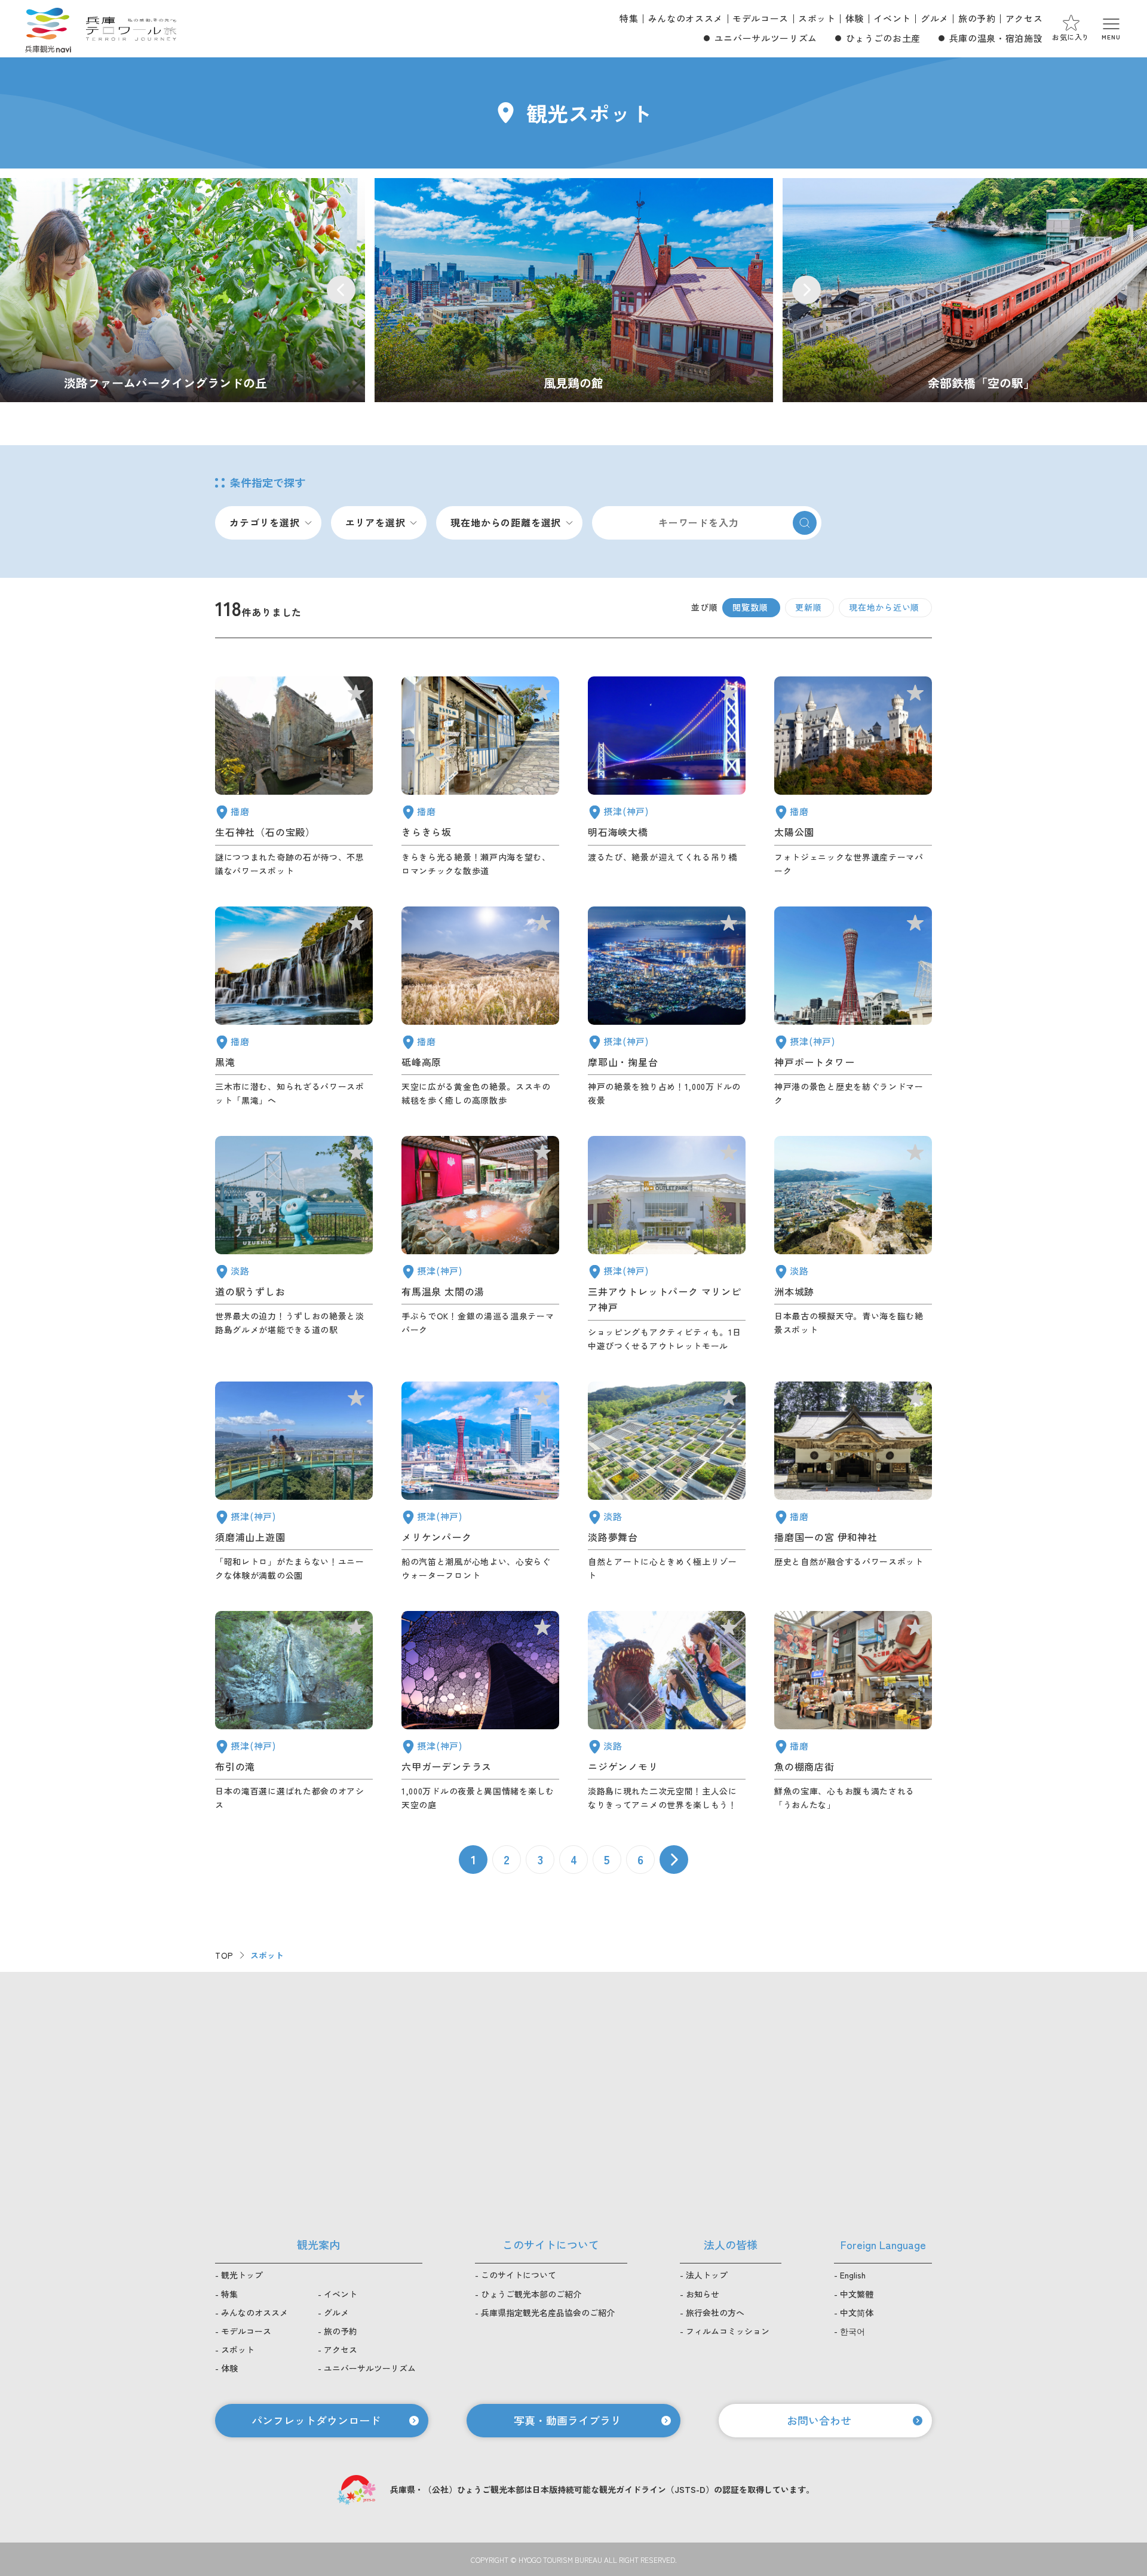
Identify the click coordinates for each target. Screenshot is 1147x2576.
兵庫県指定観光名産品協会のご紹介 (548, 2312)
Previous (341, 290)
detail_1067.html (667, 1711)
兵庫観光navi (48, 29)
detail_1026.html (667, 1007)
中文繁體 (857, 2294)
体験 (855, 18)
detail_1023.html (294, 1711)
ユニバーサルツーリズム (766, 38)
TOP (224, 1955)
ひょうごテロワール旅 (131, 29)
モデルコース (760, 18)
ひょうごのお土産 (883, 38)
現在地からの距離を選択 (506, 522)
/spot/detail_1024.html (574, 290)
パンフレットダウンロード (316, 2420)
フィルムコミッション (728, 2331)
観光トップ (242, 2275)
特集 (629, 18)
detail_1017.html (294, 1482)
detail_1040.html (294, 1007)
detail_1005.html (667, 1244)
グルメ (935, 18)
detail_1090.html (480, 1007)
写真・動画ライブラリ (568, 2420)
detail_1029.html (480, 1711)
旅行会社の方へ (715, 2312)
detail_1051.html (853, 777)
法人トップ (707, 2275)
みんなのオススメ (686, 18)
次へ (674, 1860)
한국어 (852, 2331)
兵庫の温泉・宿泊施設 (996, 38)
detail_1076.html (294, 1244)
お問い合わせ (819, 2420)
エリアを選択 (375, 522)
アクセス (1024, 18)
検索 (805, 523)
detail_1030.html (480, 1244)
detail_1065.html (853, 1244)
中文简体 (857, 2312)
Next (806, 290)
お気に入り (1071, 37)
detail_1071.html (667, 1482)
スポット (817, 18)
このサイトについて (519, 2275)
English (853, 2275)
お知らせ (703, 2294)
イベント (892, 18)
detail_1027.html (667, 777)
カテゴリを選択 (265, 522)
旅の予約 (977, 18)
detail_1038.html (853, 1711)
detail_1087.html (480, 777)
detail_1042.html (853, 1482)
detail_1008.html (853, 1007)
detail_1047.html (294, 777)
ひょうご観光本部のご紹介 (531, 2294)
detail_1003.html (480, 1482)
